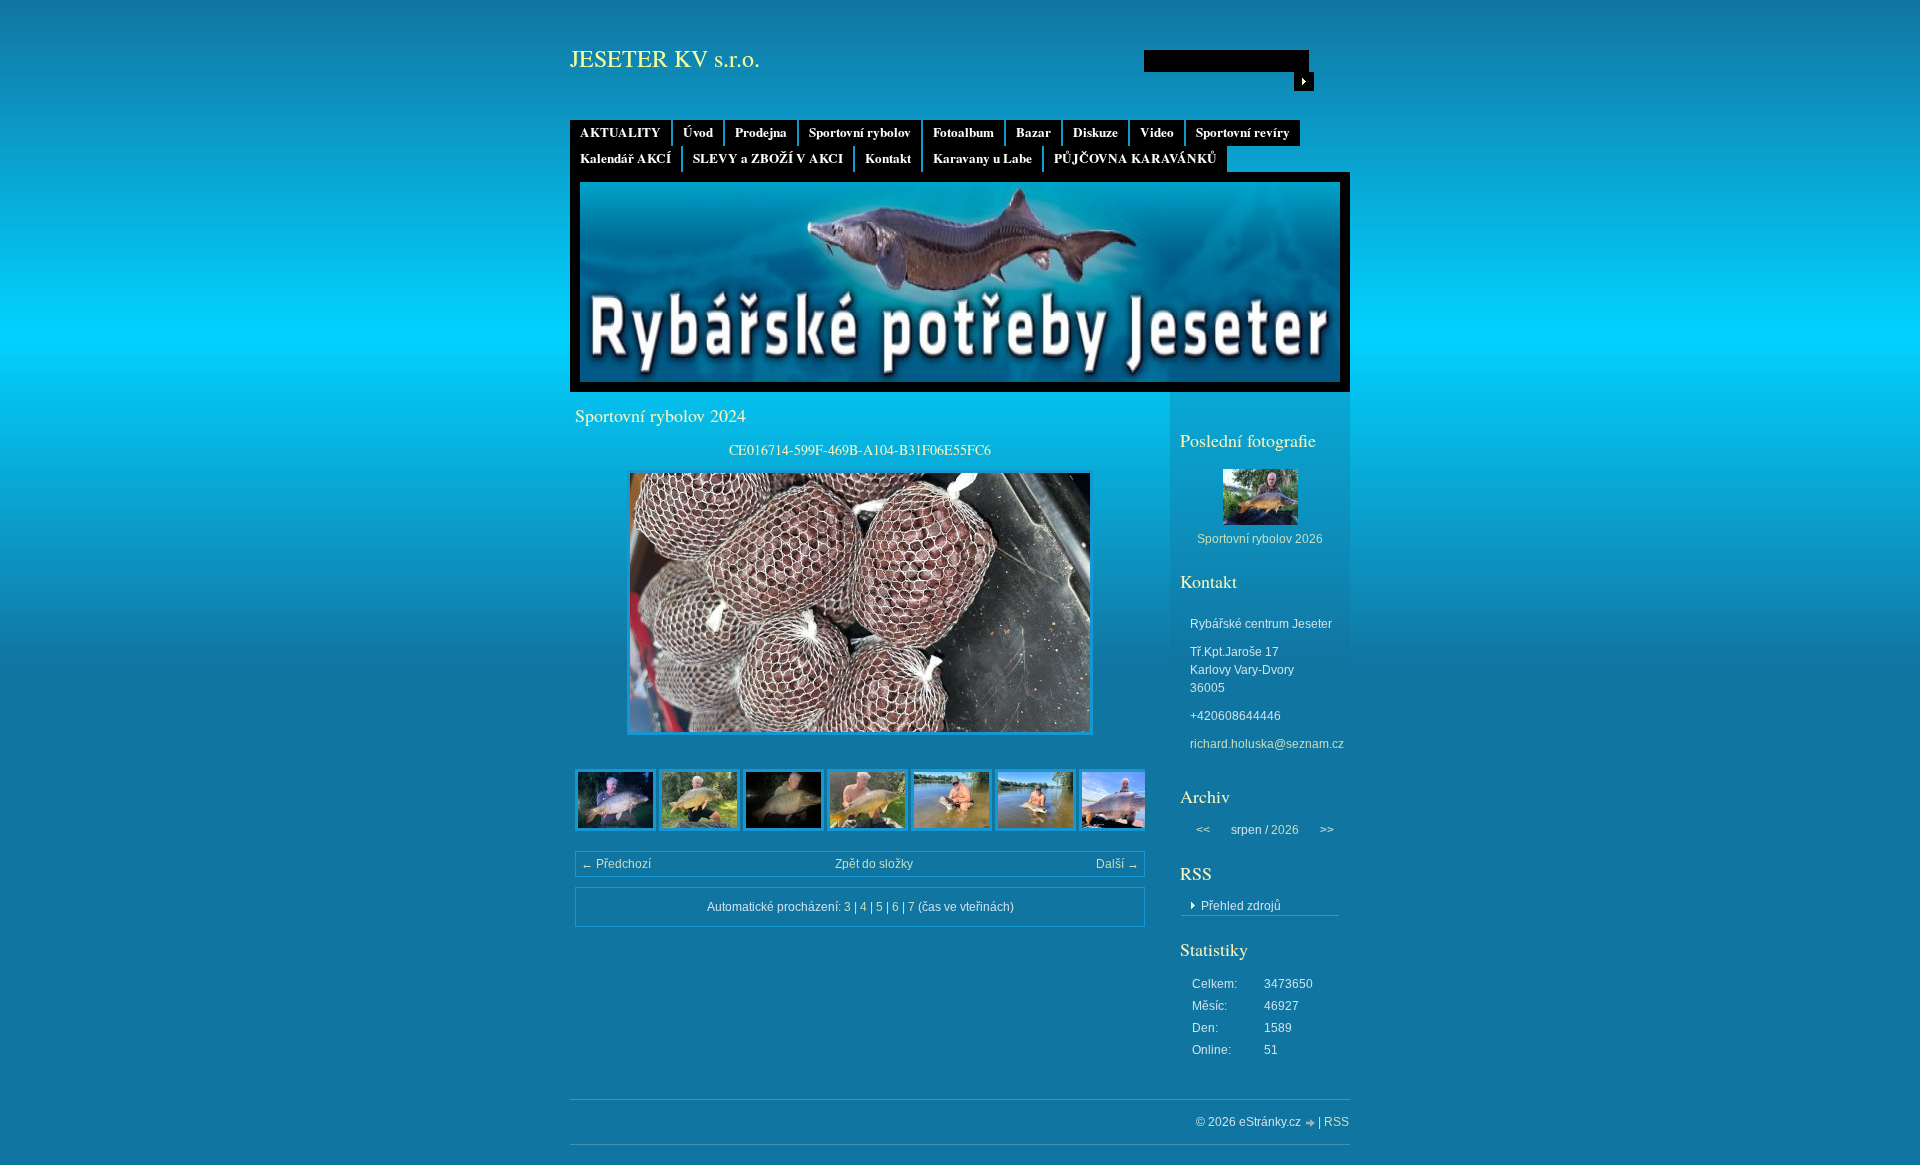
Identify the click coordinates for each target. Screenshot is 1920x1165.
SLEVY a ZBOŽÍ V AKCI (768, 158)
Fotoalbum (963, 132)
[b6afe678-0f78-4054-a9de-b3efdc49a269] (615, 827)
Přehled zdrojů (1241, 906)
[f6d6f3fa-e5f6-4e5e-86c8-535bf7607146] (1119, 827)
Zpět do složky (874, 864)
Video (1157, 132)
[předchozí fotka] (607, 602)
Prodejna (761, 132)
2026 (1285, 830)
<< (1203, 830)
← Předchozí (616, 864)
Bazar (1033, 132)
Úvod (698, 132)
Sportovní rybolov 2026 (1260, 539)
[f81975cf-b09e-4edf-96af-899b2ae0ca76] (867, 827)
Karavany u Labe (982, 158)
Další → (1117, 864)
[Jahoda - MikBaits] (699, 827)
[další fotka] (1112, 602)
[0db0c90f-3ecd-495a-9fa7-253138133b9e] (951, 827)
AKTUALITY (620, 132)
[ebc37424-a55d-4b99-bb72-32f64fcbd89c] (1035, 827)
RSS (1336, 1122)
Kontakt (888, 158)
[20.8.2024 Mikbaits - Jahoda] (783, 827)
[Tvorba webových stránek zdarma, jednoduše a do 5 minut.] (1311, 1123)
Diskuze (1095, 132)
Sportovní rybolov (860, 132)
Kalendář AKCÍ (625, 158)
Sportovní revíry (1243, 132)
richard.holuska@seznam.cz (1267, 744)
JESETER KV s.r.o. (665, 58)
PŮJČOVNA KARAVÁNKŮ (1135, 158)
